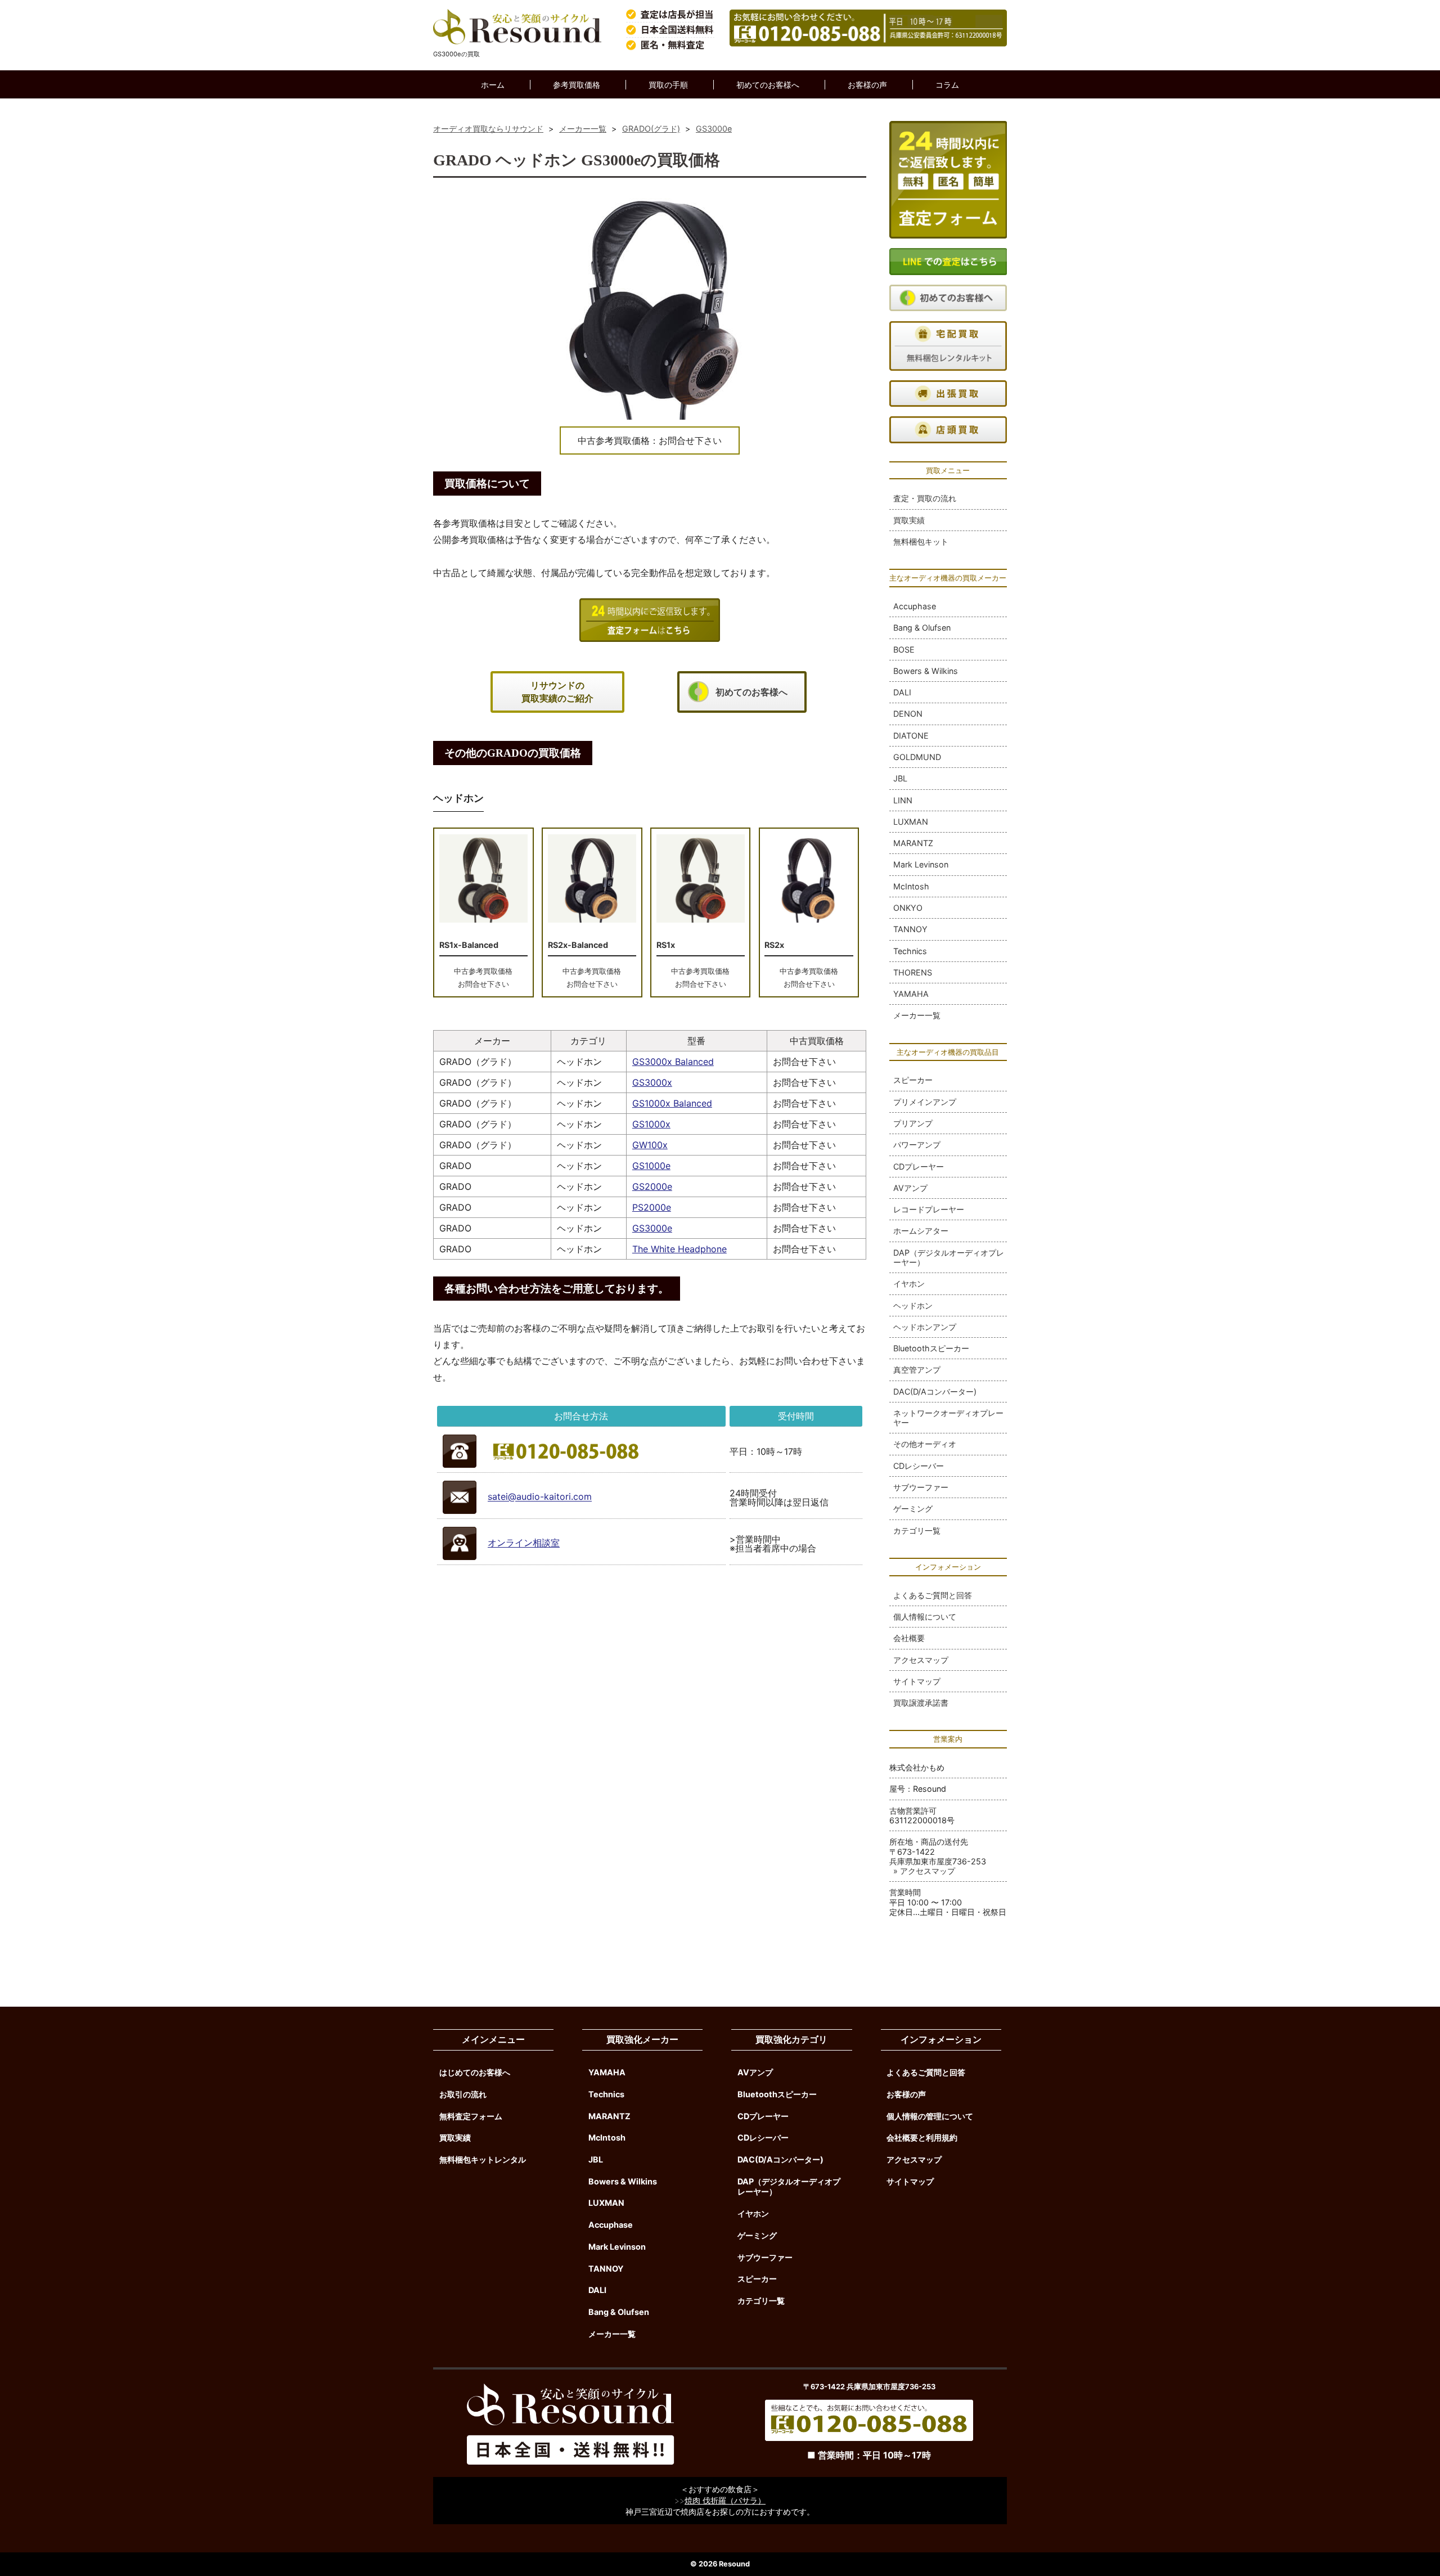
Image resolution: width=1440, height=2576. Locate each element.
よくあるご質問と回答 (933, 1595)
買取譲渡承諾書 (921, 1703)
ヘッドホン (913, 1305)
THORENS (913, 972)
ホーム (493, 85)
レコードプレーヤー (929, 1209)
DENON (908, 714)
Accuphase (915, 606)
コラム (947, 85)
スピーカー (913, 1080)
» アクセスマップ (924, 1871)
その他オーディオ (925, 1444)
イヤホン (909, 1283)
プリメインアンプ (925, 1102)
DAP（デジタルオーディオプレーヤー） (949, 1257)
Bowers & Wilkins (926, 671)
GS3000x (652, 1082)
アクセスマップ (921, 1660)
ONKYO (908, 908)
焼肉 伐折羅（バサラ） (725, 2500)
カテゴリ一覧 (917, 1530)
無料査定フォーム (471, 2116)
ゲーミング (913, 1509)
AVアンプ (910, 1188)
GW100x (650, 1145)
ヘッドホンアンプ (925, 1327)
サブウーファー (921, 1487)
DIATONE (911, 736)
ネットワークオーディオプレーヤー (948, 1418)
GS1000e (651, 1166)
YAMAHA (911, 994)
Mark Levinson (921, 864)
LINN (903, 800)
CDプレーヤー (919, 1166)
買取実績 (909, 520)
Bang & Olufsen (922, 628)
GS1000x (651, 1124)
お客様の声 (867, 85)
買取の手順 (668, 85)
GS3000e (652, 1228)
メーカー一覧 (917, 1015)
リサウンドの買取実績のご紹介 (557, 692)
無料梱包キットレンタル (483, 2159)
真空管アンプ (917, 1370)
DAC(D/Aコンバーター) (935, 1392)
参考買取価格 (577, 85)
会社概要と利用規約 (922, 2137)
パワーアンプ (917, 1145)
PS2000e (652, 1207)
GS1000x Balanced (672, 1103)
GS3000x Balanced (673, 1062)
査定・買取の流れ (925, 498)
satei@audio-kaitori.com (540, 1497)
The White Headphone (679, 1249)
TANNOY (910, 929)
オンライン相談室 (524, 1543)
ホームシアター (921, 1231)
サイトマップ (917, 1681)
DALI (902, 692)
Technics (910, 951)
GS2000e (652, 1186)
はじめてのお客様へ (475, 2072)
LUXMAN (911, 822)
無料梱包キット (921, 541)
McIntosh (911, 886)
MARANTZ (913, 843)
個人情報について (925, 1617)
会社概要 (909, 1638)
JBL (900, 778)
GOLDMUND (917, 757)
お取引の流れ (463, 2094)
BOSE (904, 649)
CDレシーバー (919, 1466)
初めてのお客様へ (768, 85)
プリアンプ (913, 1123)
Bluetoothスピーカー (931, 1348)
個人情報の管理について (930, 2116)
